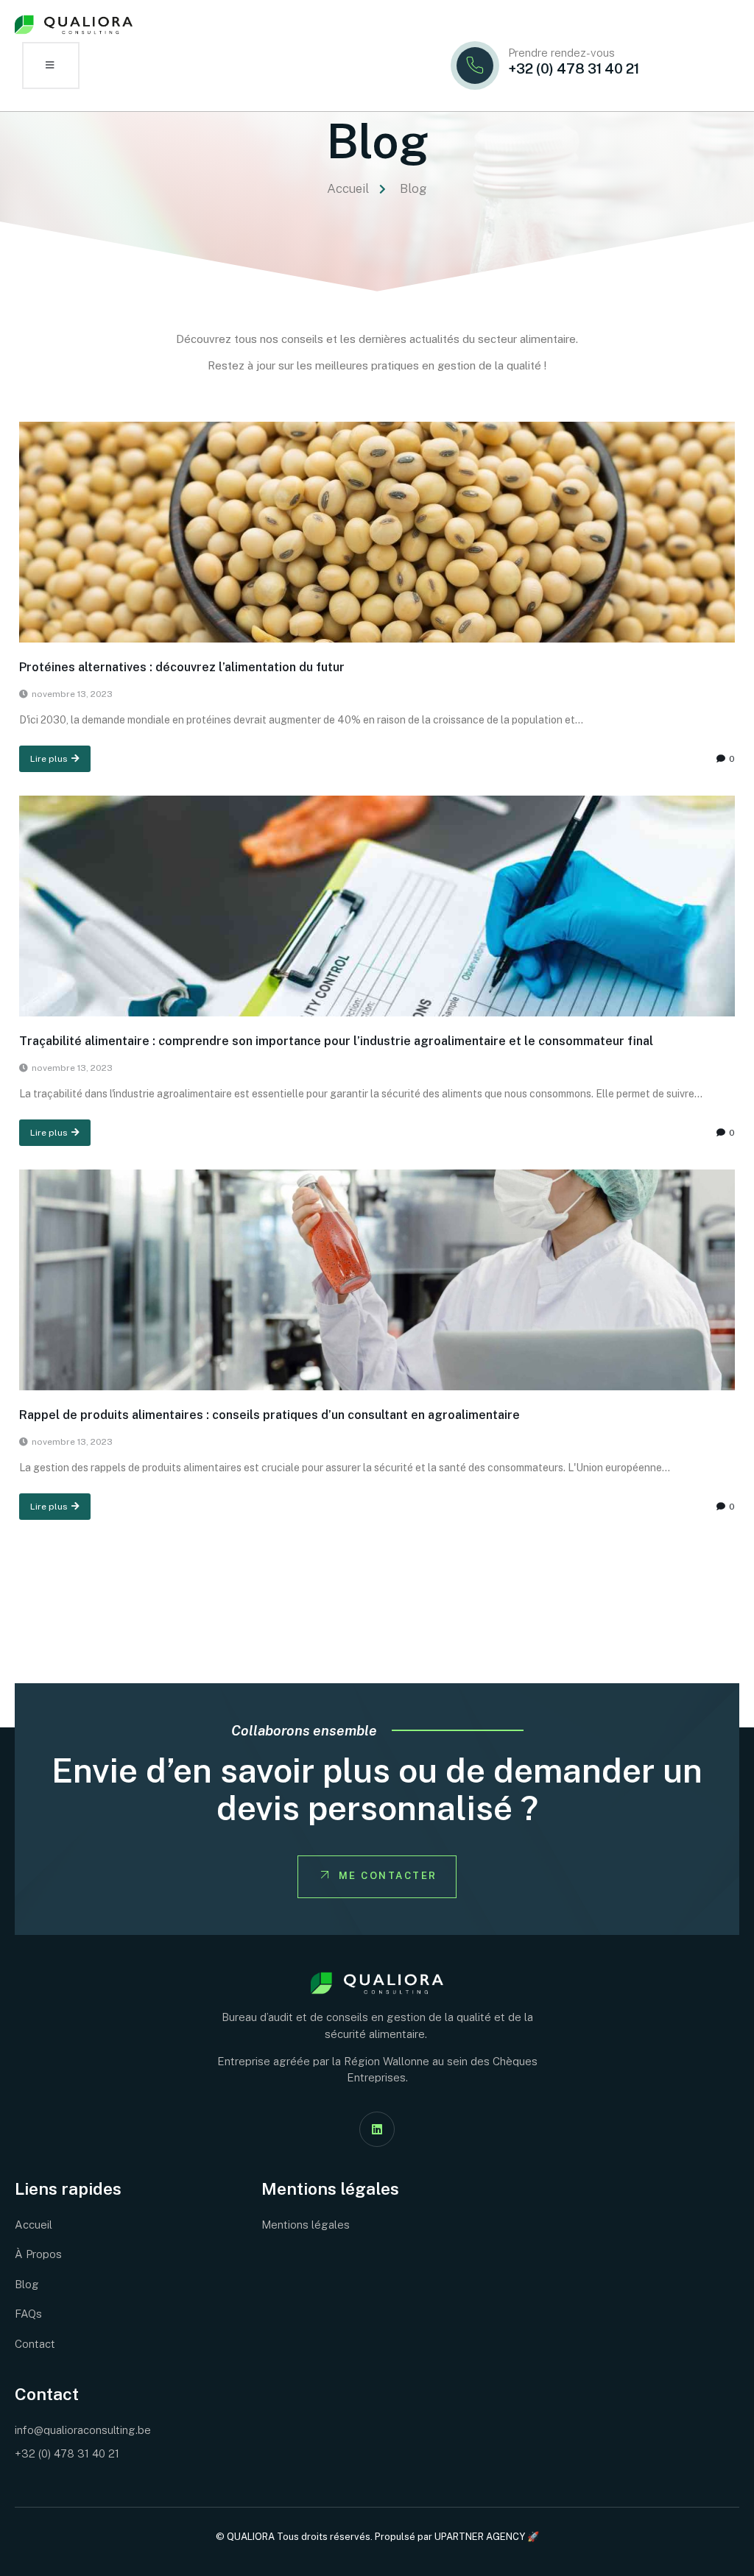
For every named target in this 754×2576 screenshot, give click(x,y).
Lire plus (49, 759)
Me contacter (388, 1876)
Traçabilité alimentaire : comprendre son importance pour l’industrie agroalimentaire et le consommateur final (336, 1041)
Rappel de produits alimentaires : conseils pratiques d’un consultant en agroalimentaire (269, 1415)
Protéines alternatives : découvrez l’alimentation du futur (182, 667)
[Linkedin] (377, 2129)
